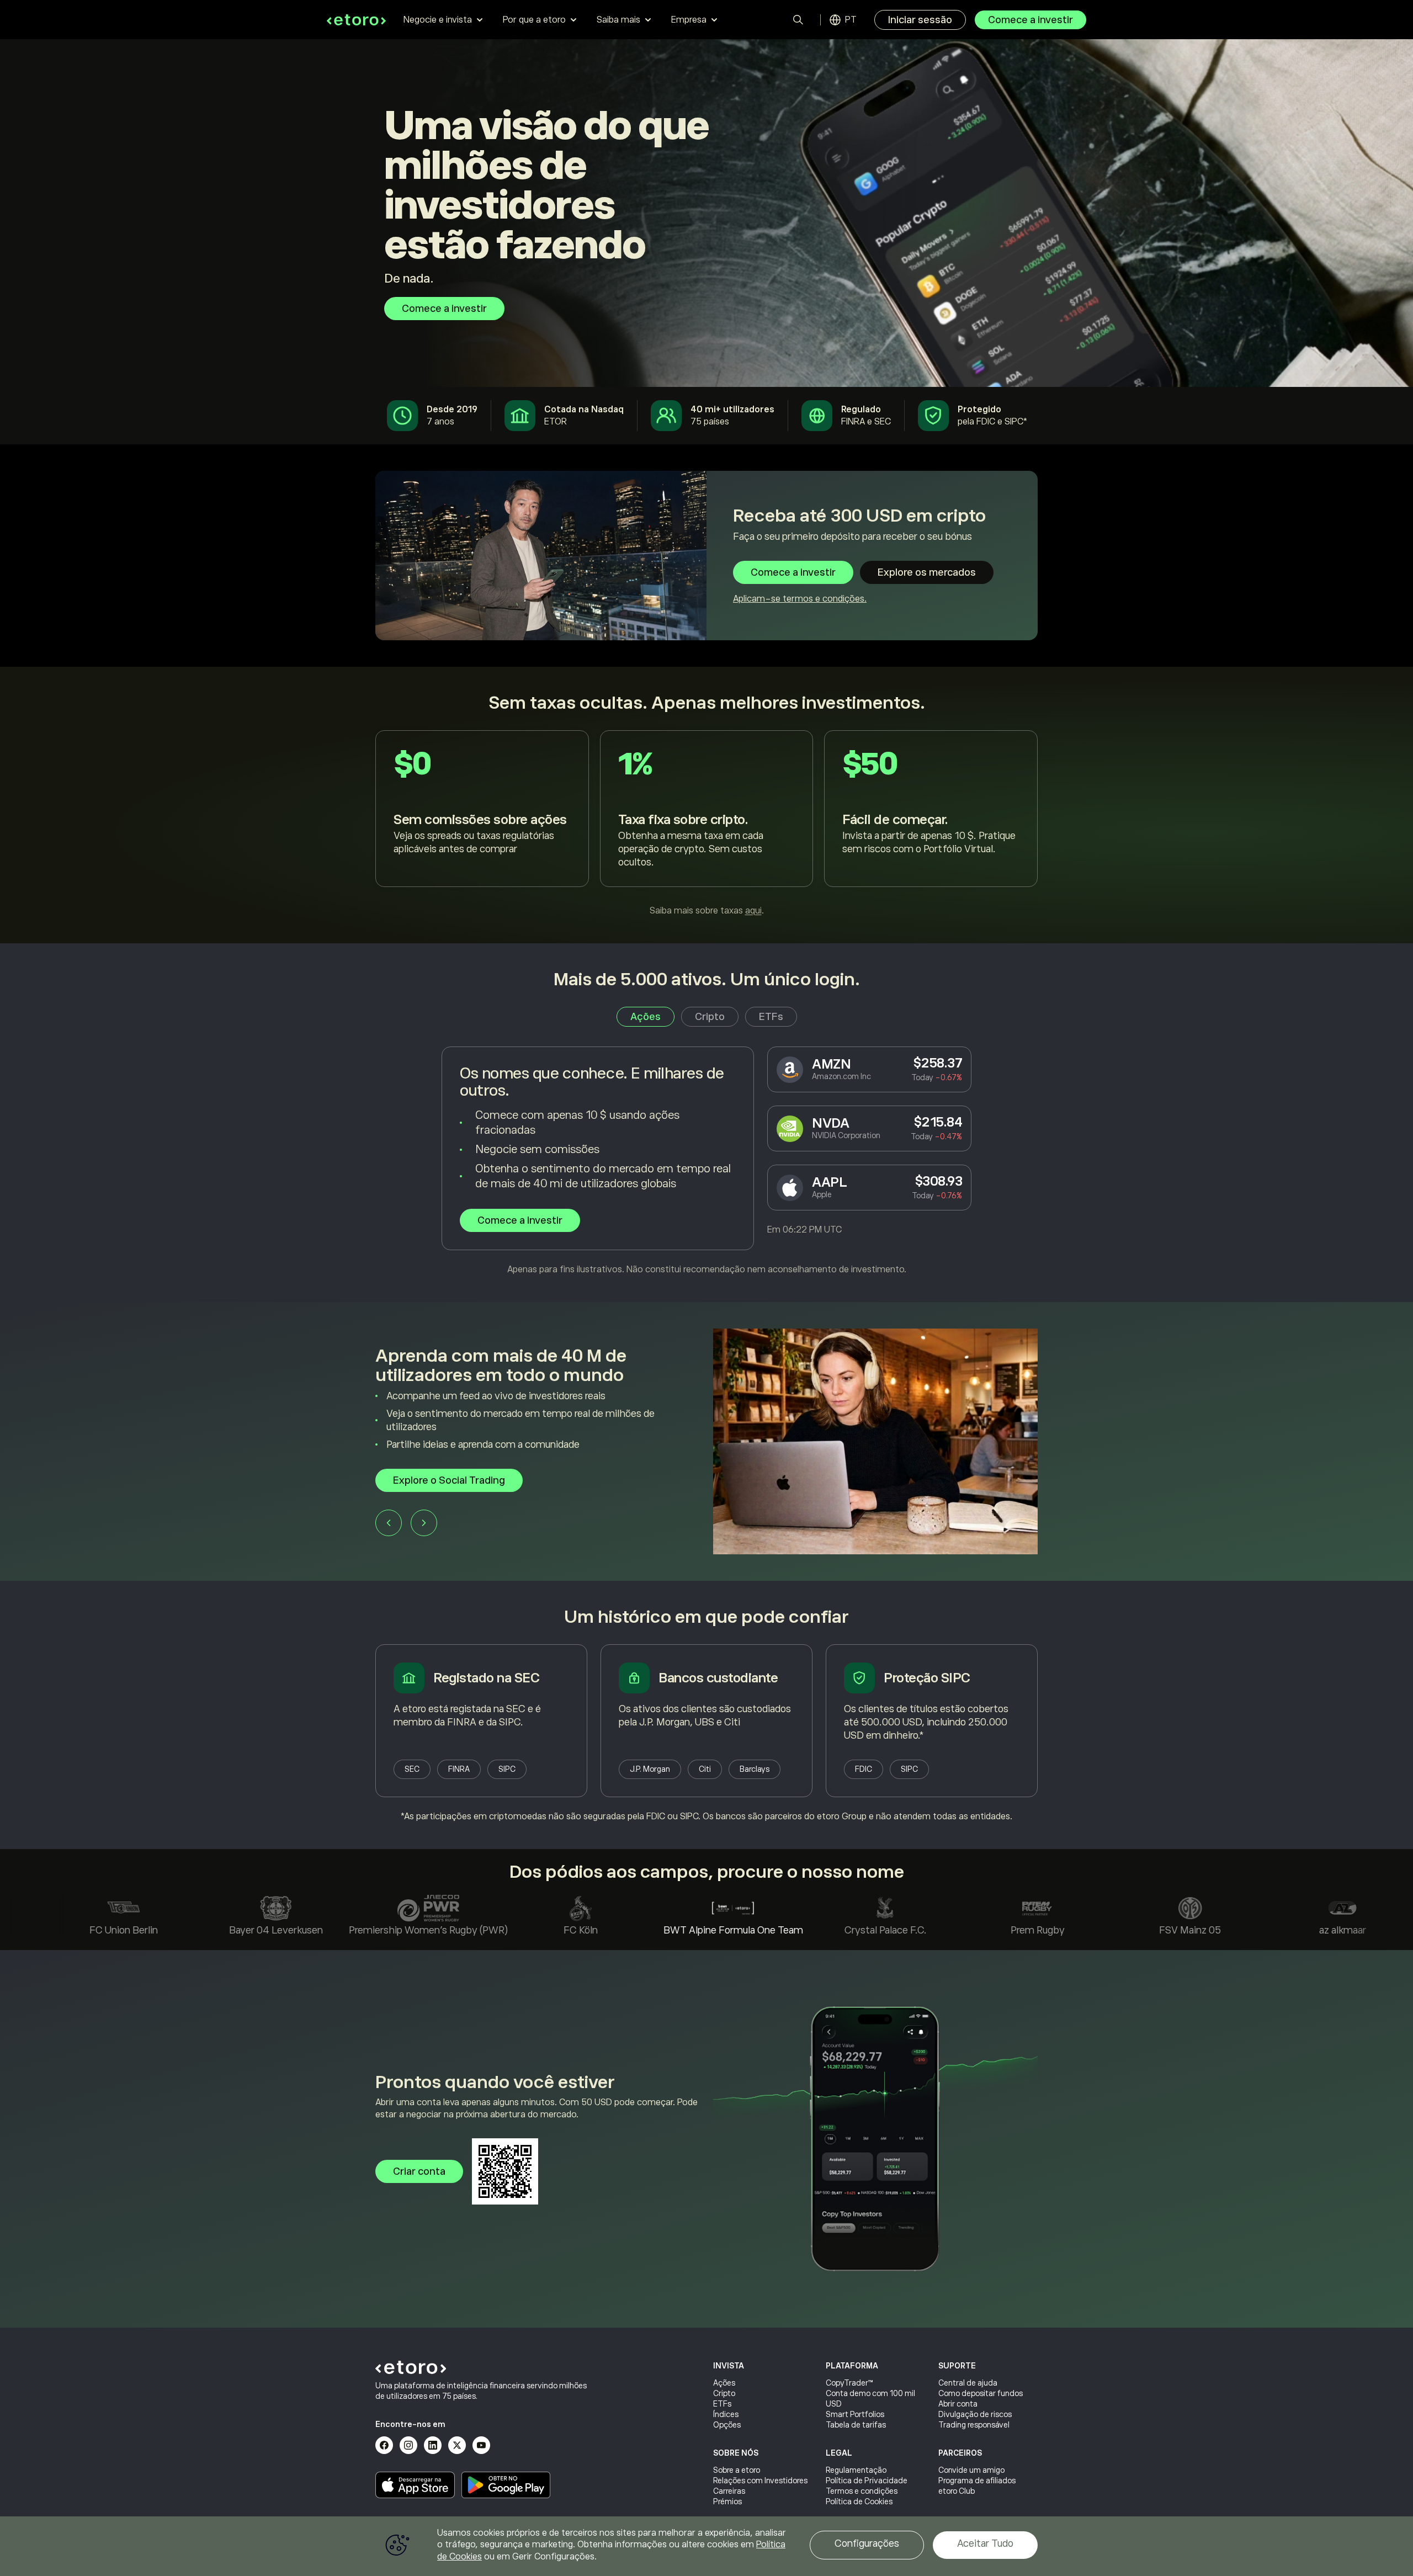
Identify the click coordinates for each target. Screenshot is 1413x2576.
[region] (706, 2546)
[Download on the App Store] (415, 2485)
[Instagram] (408, 2445)
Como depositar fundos (981, 2393)
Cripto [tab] (710, 1017)
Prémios (727, 2501)
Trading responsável (974, 2425)
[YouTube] (481, 2445)
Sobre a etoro (737, 2470)
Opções (727, 2425)
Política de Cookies (859, 2501)
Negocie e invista (438, 20)
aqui (753, 911)
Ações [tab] (646, 1017)
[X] (457, 2445)
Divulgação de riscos (975, 2414)
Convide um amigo (971, 2470)
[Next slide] (424, 1520)
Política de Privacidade (867, 2481)
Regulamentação (856, 2470)
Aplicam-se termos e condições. (800, 599)
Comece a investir (1030, 20)
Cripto (724, 2393)
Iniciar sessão (920, 20)
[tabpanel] (706, 1161)
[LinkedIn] (433, 2445)
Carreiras (729, 2491)
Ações (724, 2383)
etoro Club (957, 2491)
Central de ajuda (968, 2383)
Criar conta (419, 2171)
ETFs (722, 2404)
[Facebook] (384, 2445)
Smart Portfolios (855, 2414)
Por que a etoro (534, 20)
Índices (726, 2414)
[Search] (798, 20)
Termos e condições (862, 2491)
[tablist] (707, 1017)
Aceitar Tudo (985, 2543)
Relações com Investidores (760, 2481)
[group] (706, 1441)
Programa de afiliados (977, 2481)
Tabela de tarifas (856, 2425)
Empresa (689, 20)
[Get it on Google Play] (506, 2485)
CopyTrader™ (849, 2383)
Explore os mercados (927, 572)
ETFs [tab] (771, 1017)
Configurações (867, 2543)
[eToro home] (356, 20)
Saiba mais (618, 20)
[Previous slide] (389, 1520)
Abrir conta (958, 2404)
